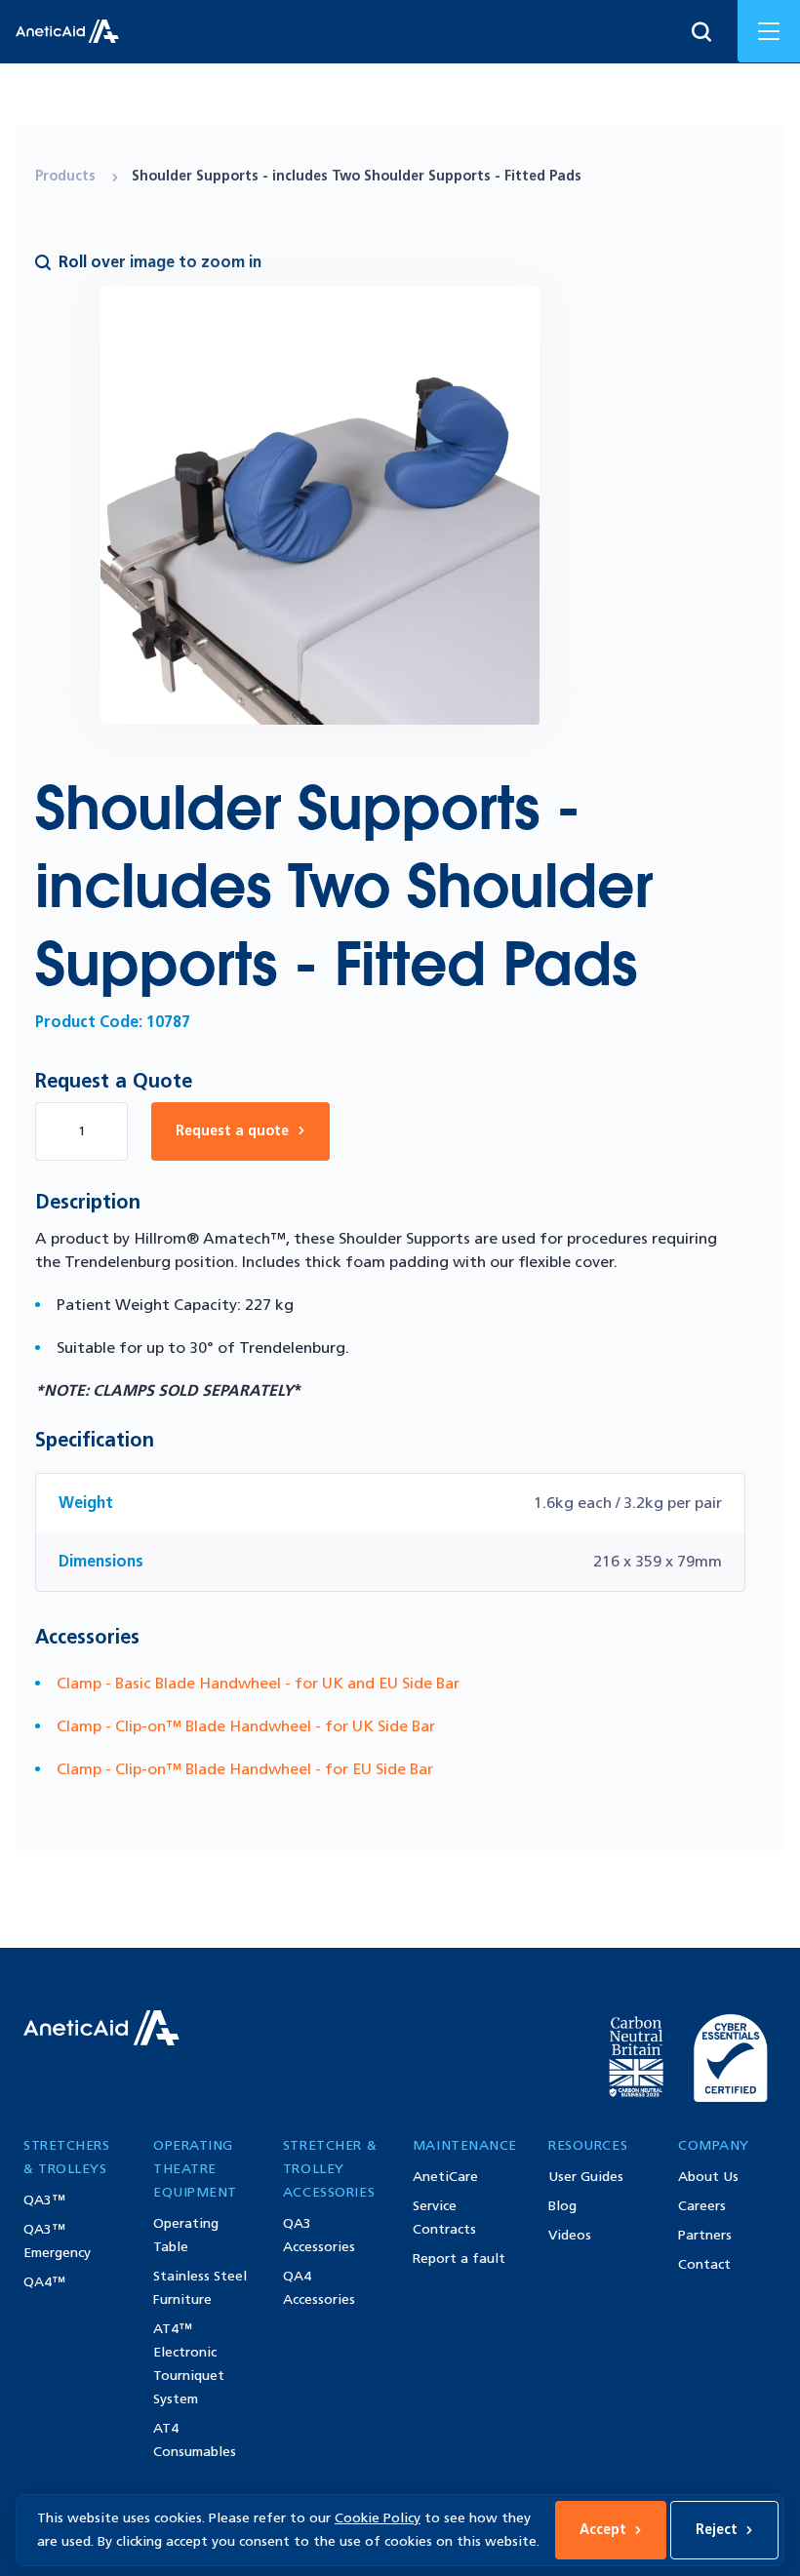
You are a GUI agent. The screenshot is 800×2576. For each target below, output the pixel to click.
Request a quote (232, 1131)
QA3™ (44, 2200)
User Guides (586, 2177)
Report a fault (459, 2259)
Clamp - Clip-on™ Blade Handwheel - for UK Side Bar (246, 1726)
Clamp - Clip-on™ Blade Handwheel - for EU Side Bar (245, 1769)
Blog (562, 2206)
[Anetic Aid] (67, 31)
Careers (702, 2206)
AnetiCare (445, 2177)
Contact (704, 2264)
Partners (705, 2235)
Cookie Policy (378, 2518)
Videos (570, 2235)
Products (67, 176)
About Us (708, 2177)
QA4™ (44, 2282)
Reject (717, 2530)
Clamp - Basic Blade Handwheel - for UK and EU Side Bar (258, 1683)
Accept (603, 2530)
